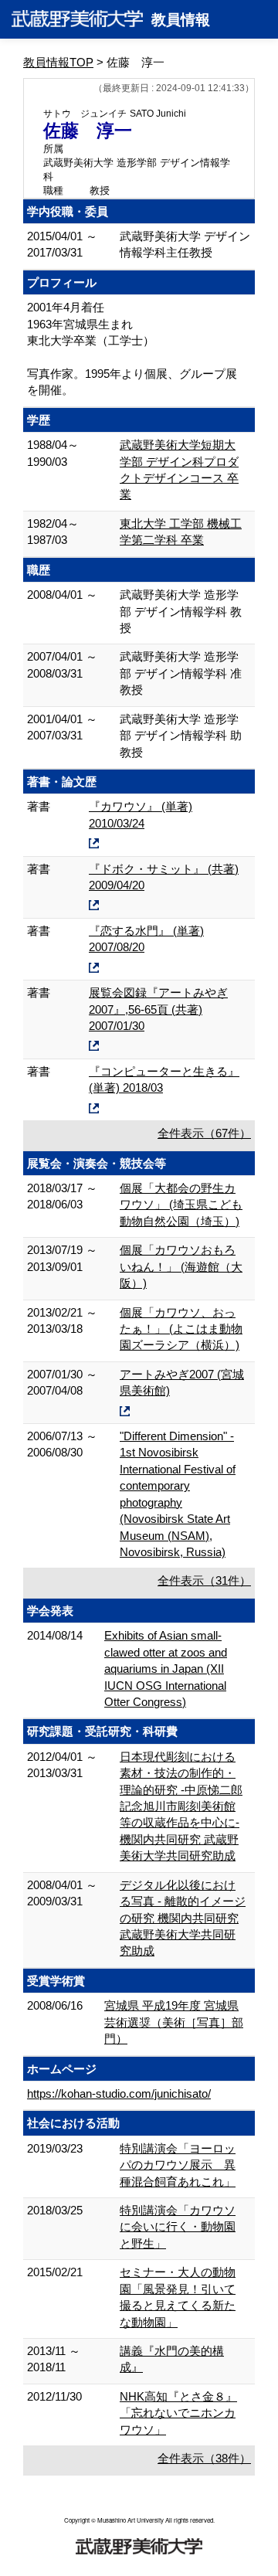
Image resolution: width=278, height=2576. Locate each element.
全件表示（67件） (204, 1133)
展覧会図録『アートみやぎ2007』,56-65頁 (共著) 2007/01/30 (158, 1009)
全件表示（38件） (204, 2458)
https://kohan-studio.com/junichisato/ (119, 2093)
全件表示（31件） (204, 1580)
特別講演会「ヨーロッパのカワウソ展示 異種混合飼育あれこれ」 (178, 2165)
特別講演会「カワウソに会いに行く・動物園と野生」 (178, 2227)
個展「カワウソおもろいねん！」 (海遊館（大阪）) (181, 1266)
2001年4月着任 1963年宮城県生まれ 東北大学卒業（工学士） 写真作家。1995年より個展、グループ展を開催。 (132, 348)
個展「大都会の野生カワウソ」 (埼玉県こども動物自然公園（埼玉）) (181, 1205)
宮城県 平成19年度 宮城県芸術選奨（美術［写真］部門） (174, 2022)
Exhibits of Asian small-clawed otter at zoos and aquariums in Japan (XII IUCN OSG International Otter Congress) (166, 1669)
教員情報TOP (58, 62)
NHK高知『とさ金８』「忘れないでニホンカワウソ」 (178, 2413)
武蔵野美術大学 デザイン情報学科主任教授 (185, 244)
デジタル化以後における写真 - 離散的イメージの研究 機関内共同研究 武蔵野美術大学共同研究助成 (183, 1918)
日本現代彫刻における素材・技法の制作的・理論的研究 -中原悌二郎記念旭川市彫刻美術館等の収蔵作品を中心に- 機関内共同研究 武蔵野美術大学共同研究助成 (181, 1806)
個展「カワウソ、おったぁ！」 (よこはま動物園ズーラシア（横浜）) (181, 1329)
